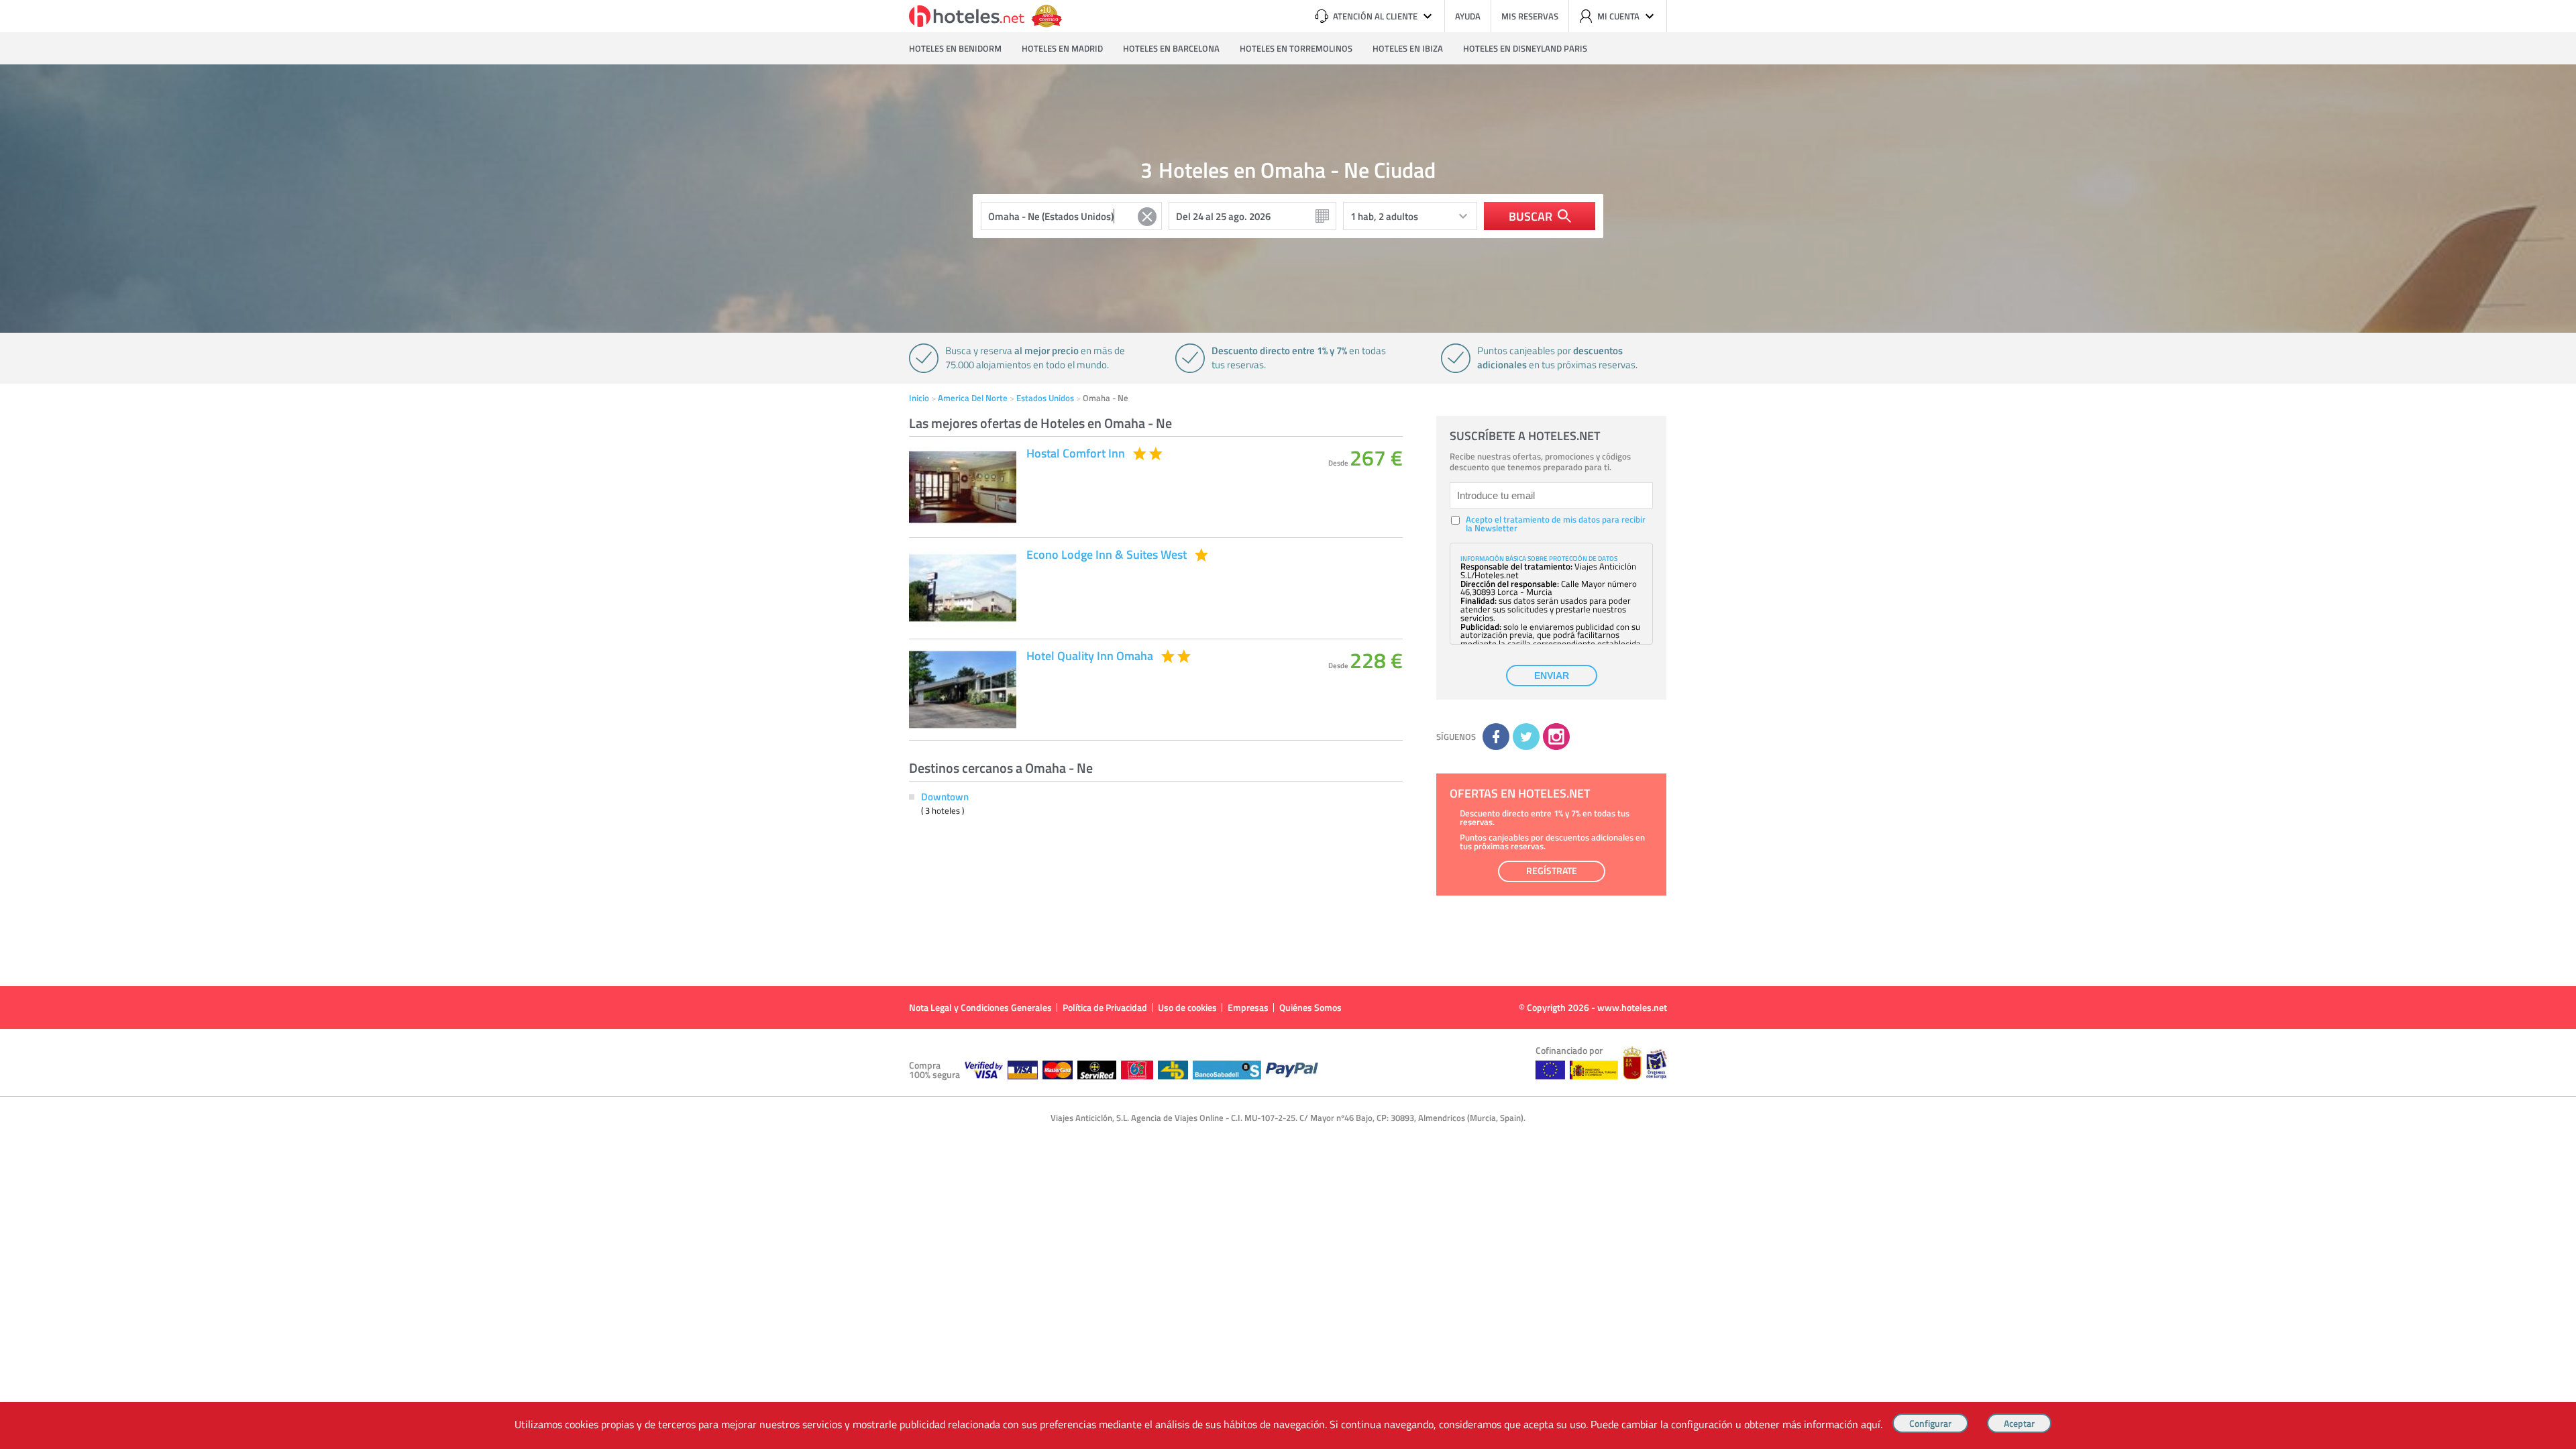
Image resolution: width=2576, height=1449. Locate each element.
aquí (1871, 1424)
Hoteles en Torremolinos (1296, 48)
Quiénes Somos (1310, 1007)
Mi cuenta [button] (1618, 16)
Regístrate (1552, 870)
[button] (1288, 570)
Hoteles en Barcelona (1171, 48)
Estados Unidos (1045, 398)
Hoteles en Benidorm (955, 48)
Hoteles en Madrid (1062, 48)
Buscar (1531, 216)
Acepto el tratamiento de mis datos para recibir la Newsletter (1556, 524)
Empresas (1248, 1007)
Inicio (919, 398)
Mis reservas (1530, 16)
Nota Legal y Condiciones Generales (980, 1007)
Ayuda (1468, 16)
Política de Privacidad (1105, 1007)
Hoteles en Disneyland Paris (1525, 48)
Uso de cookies (1187, 1007)
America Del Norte (973, 398)
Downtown (945, 796)
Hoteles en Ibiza (1408, 48)
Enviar (1552, 676)
